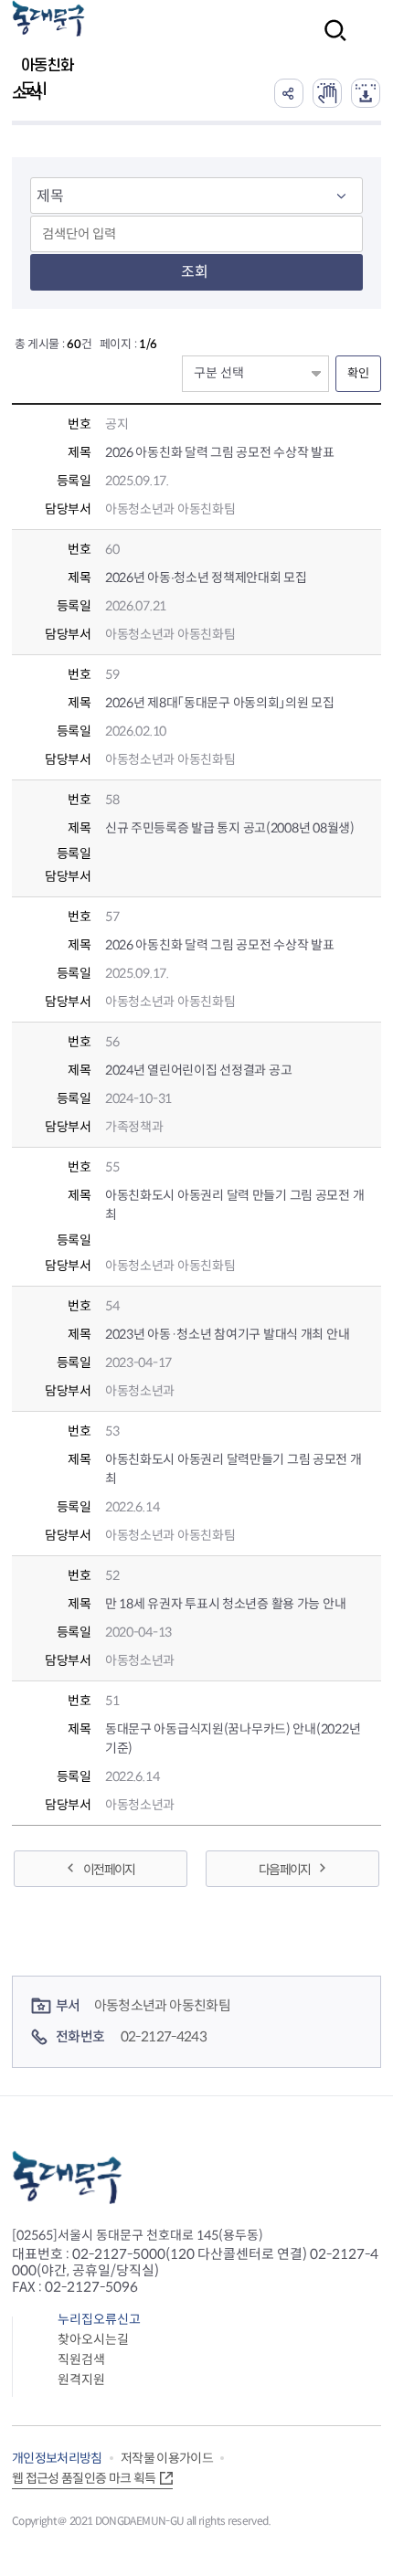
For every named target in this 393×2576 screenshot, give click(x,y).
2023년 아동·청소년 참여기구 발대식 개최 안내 (227, 1334)
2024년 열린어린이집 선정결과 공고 (198, 1070)
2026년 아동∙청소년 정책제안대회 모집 (206, 578)
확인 (358, 373)
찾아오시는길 (93, 2339)
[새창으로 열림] (327, 93)
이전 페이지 (109, 1870)
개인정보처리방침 (57, 2458)
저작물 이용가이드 (167, 2458)
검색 (330, 42)
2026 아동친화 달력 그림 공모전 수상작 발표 (220, 452)
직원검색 (81, 2359)
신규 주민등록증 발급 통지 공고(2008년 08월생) (230, 828)
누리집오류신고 (99, 2319)
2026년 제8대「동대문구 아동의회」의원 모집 (220, 703)
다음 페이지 (284, 1870)
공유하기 (289, 93)
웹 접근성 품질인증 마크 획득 (84, 2478)
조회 (195, 272)
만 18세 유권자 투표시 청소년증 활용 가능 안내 (225, 1604)
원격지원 (81, 2380)
